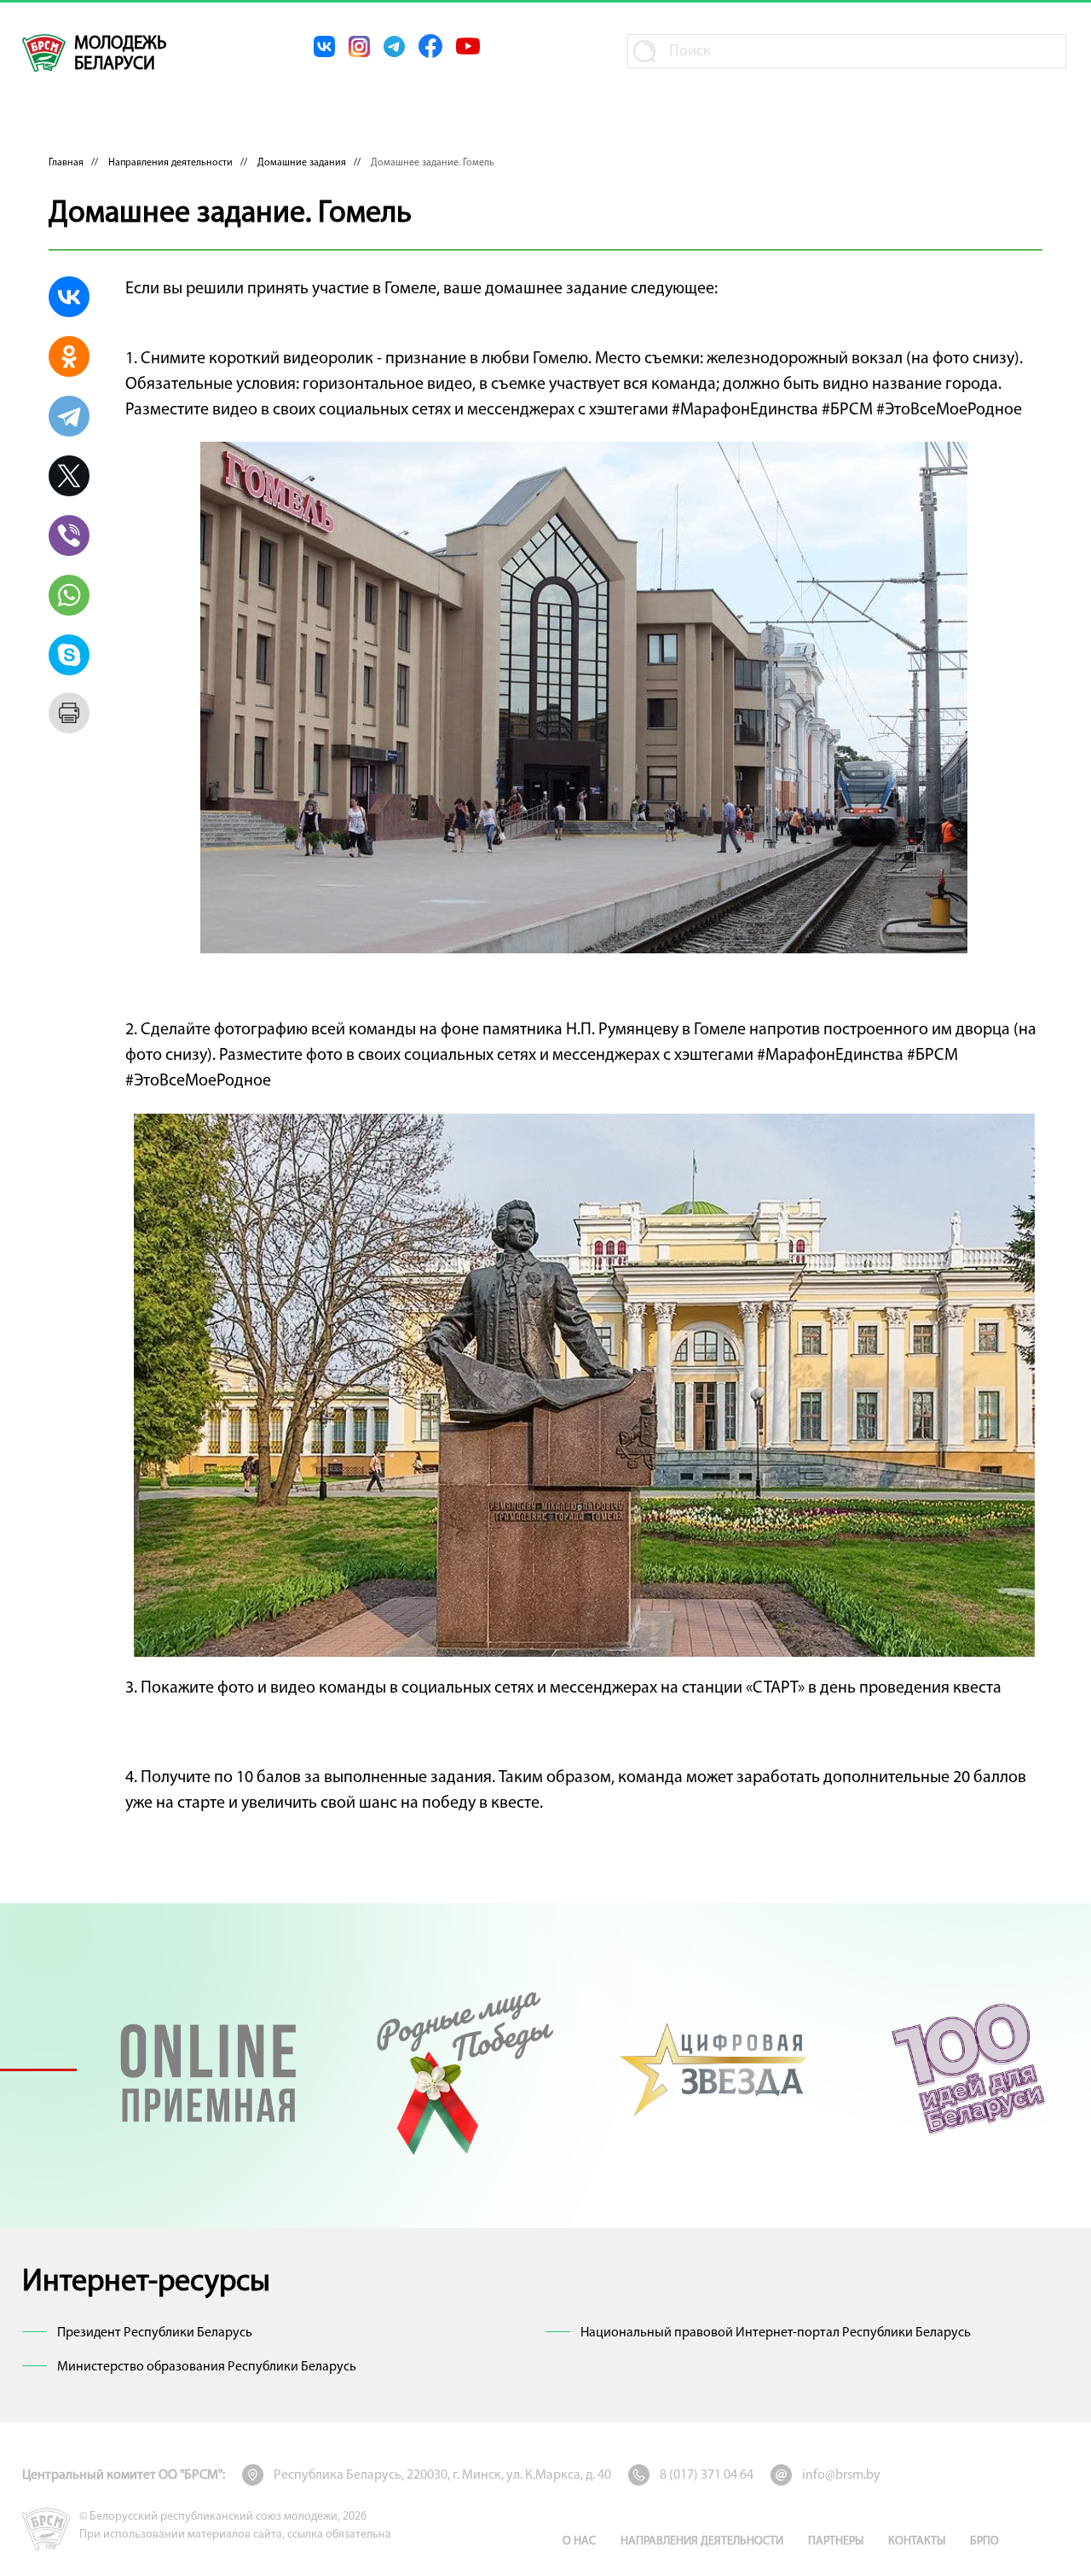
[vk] (324, 46)
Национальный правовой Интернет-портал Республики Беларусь (776, 2333)
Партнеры (836, 2541)
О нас (579, 2541)
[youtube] (468, 46)
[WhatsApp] (69, 595)
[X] (69, 476)
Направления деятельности (170, 163)
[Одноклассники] (69, 356)
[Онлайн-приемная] (208, 2069)
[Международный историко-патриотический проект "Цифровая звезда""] (715, 2069)
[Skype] (69, 655)
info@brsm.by (841, 2475)
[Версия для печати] (69, 713)
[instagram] (359, 46)
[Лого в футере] (46, 2529)
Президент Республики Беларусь (155, 2333)
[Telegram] (69, 416)
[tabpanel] (208, 2069)
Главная (66, 163)
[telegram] (394, 46)
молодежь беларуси (120, 54)
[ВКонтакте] (69, 297)
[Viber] (69, 535)
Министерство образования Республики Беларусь (207, 2367)
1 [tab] (38, 2069)
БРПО (984, 2541)
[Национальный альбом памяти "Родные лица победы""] (462, 2069)
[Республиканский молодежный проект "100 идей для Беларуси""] (968, 2069)
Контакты (917, 2541)
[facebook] (430, 46)
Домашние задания (302, 163)
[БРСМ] (44, 53)
